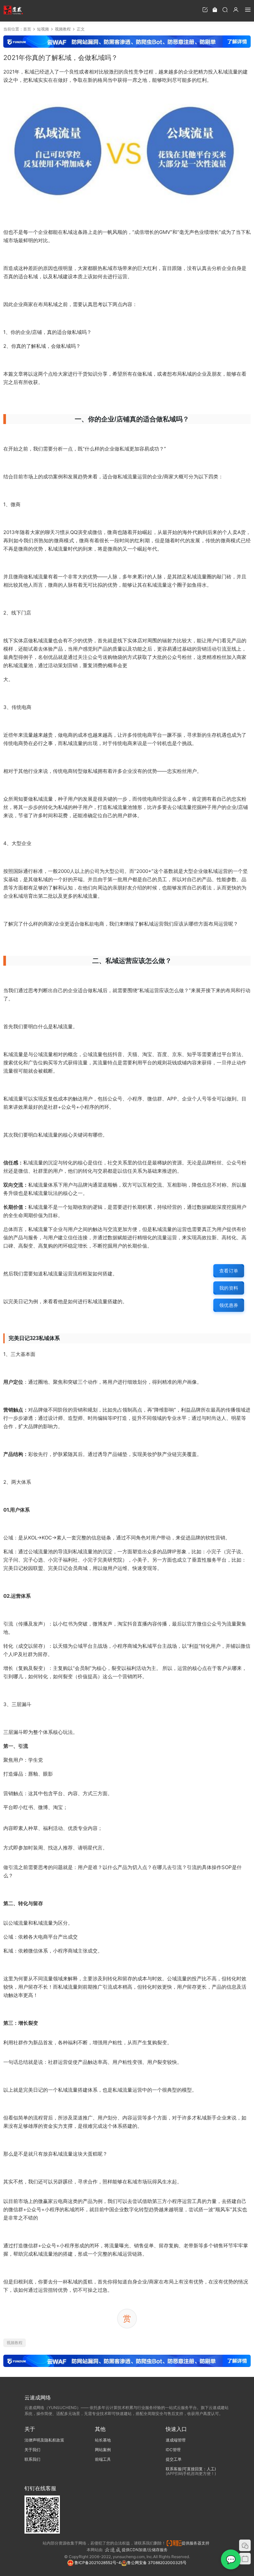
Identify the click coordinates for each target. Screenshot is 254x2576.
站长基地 (103, 2440)
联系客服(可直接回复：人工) (191, 2469)
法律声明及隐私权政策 (44, 2440)
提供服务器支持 (196, 2543)
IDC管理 (173, 2450)
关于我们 (32, 2450)
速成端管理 (176, 2440)
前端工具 (103, 2459)
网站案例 (103, 2450)
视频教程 (15, 2343)
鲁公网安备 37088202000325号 (157, 2563)
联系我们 (32, 2459)
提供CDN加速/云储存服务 (145, 2550)
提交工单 (174, 2459)
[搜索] (225, 9)
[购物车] (215, 9)
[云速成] (13, 10)
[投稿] (205, 9)
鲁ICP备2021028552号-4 (97, 2563)
